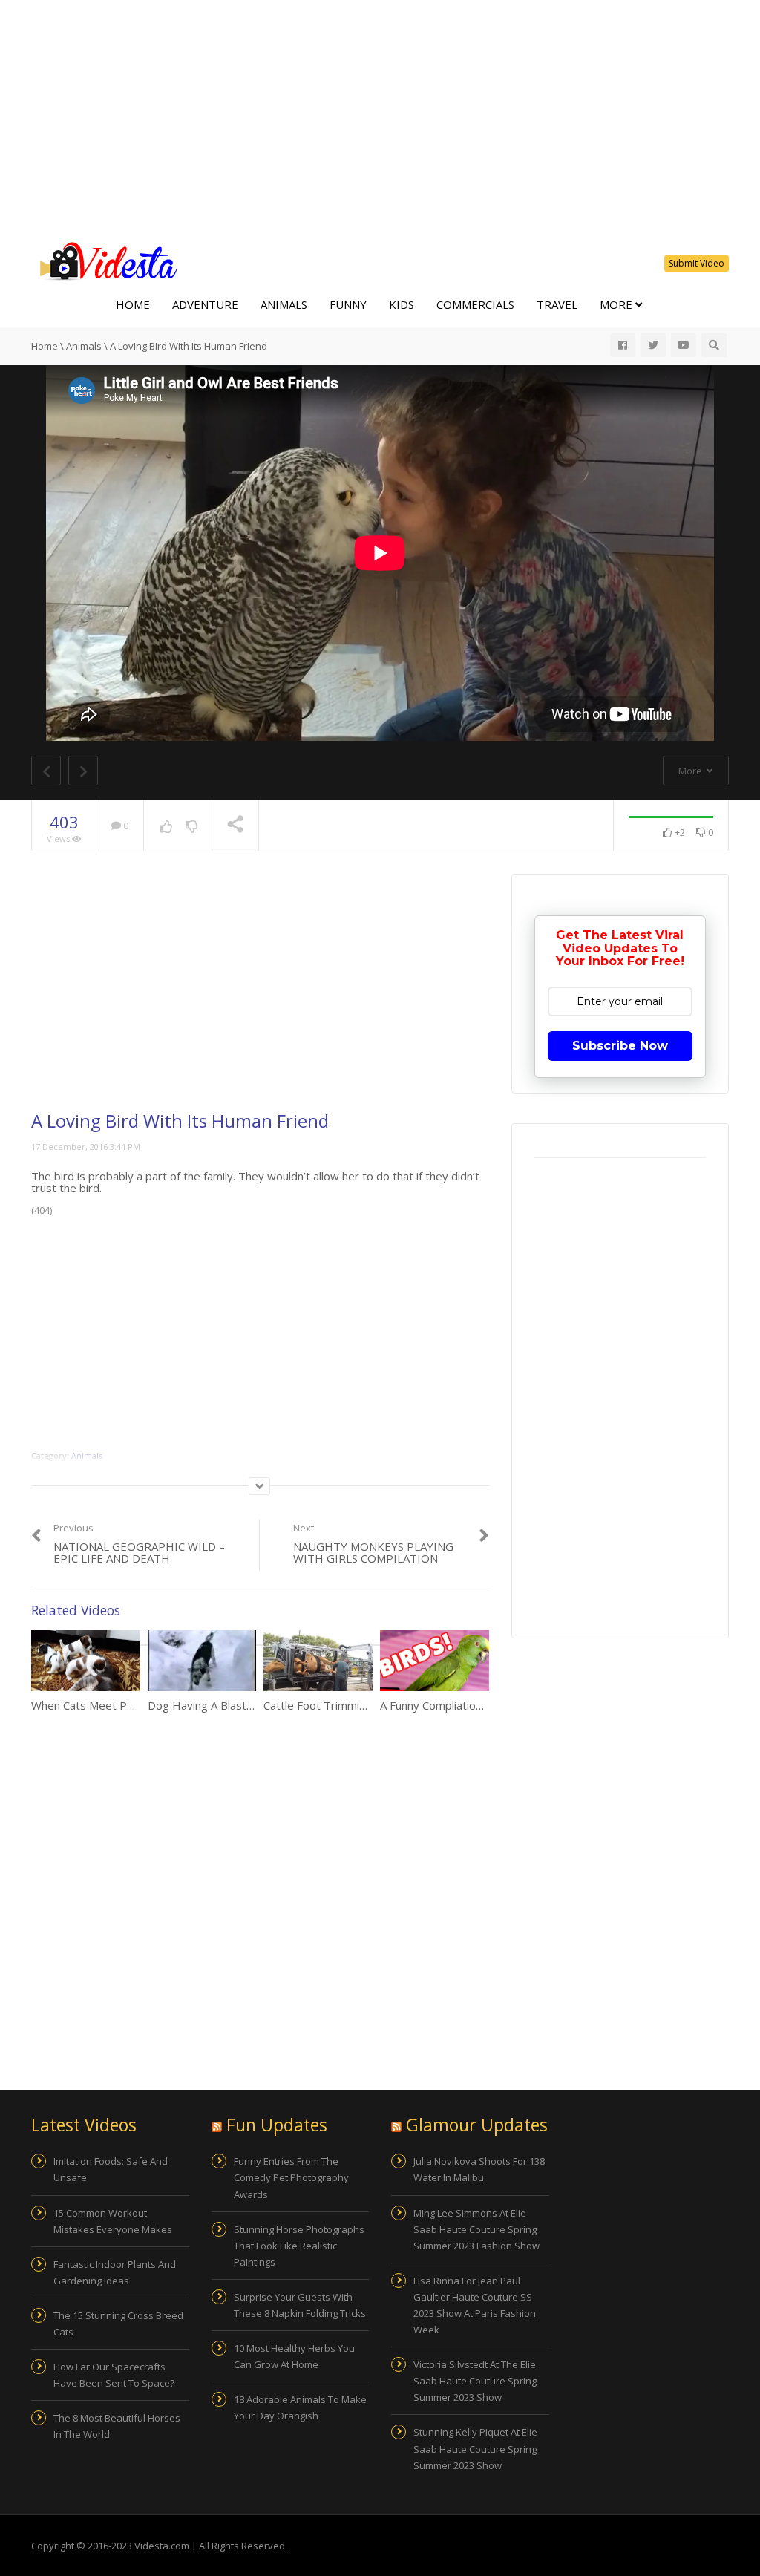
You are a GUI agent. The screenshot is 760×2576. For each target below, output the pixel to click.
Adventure (205, 304)
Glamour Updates (477, 2125)
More (617, 304)
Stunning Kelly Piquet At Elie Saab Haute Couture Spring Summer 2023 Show (475, 2448)
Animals (284, 304)
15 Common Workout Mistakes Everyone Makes (113, 2221)
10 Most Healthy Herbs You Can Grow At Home (294, 2356)
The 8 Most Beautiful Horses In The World (117, 2426)
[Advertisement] (380, 119)
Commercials (475, 304)
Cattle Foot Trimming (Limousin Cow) (358, 1705)
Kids (402, 304)
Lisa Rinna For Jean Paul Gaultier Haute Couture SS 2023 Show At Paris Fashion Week (475, 2305)
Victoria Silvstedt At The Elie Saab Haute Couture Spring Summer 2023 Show (475, 2381)
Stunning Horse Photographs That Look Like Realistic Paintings (299, 2246)
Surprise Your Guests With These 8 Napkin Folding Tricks (300, 2305)
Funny (348, 304)
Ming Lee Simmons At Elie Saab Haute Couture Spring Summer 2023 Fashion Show (476, 2229)
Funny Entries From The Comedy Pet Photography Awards (291, 2177)
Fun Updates (277, 2125)
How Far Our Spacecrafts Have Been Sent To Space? (114, 2375)
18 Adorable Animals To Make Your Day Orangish (300, 2407)
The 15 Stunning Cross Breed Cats (118, 2324)
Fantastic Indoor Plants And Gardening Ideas (115, 2272)
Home (133, 304)
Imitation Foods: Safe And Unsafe (111, 2169)
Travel (557, 304)
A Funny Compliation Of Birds (453, 1705)
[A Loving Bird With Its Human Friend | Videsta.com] (105, 260)
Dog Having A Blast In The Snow (230, 1705)
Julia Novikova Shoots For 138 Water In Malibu (479, 2169)
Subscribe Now (620, 1046)
